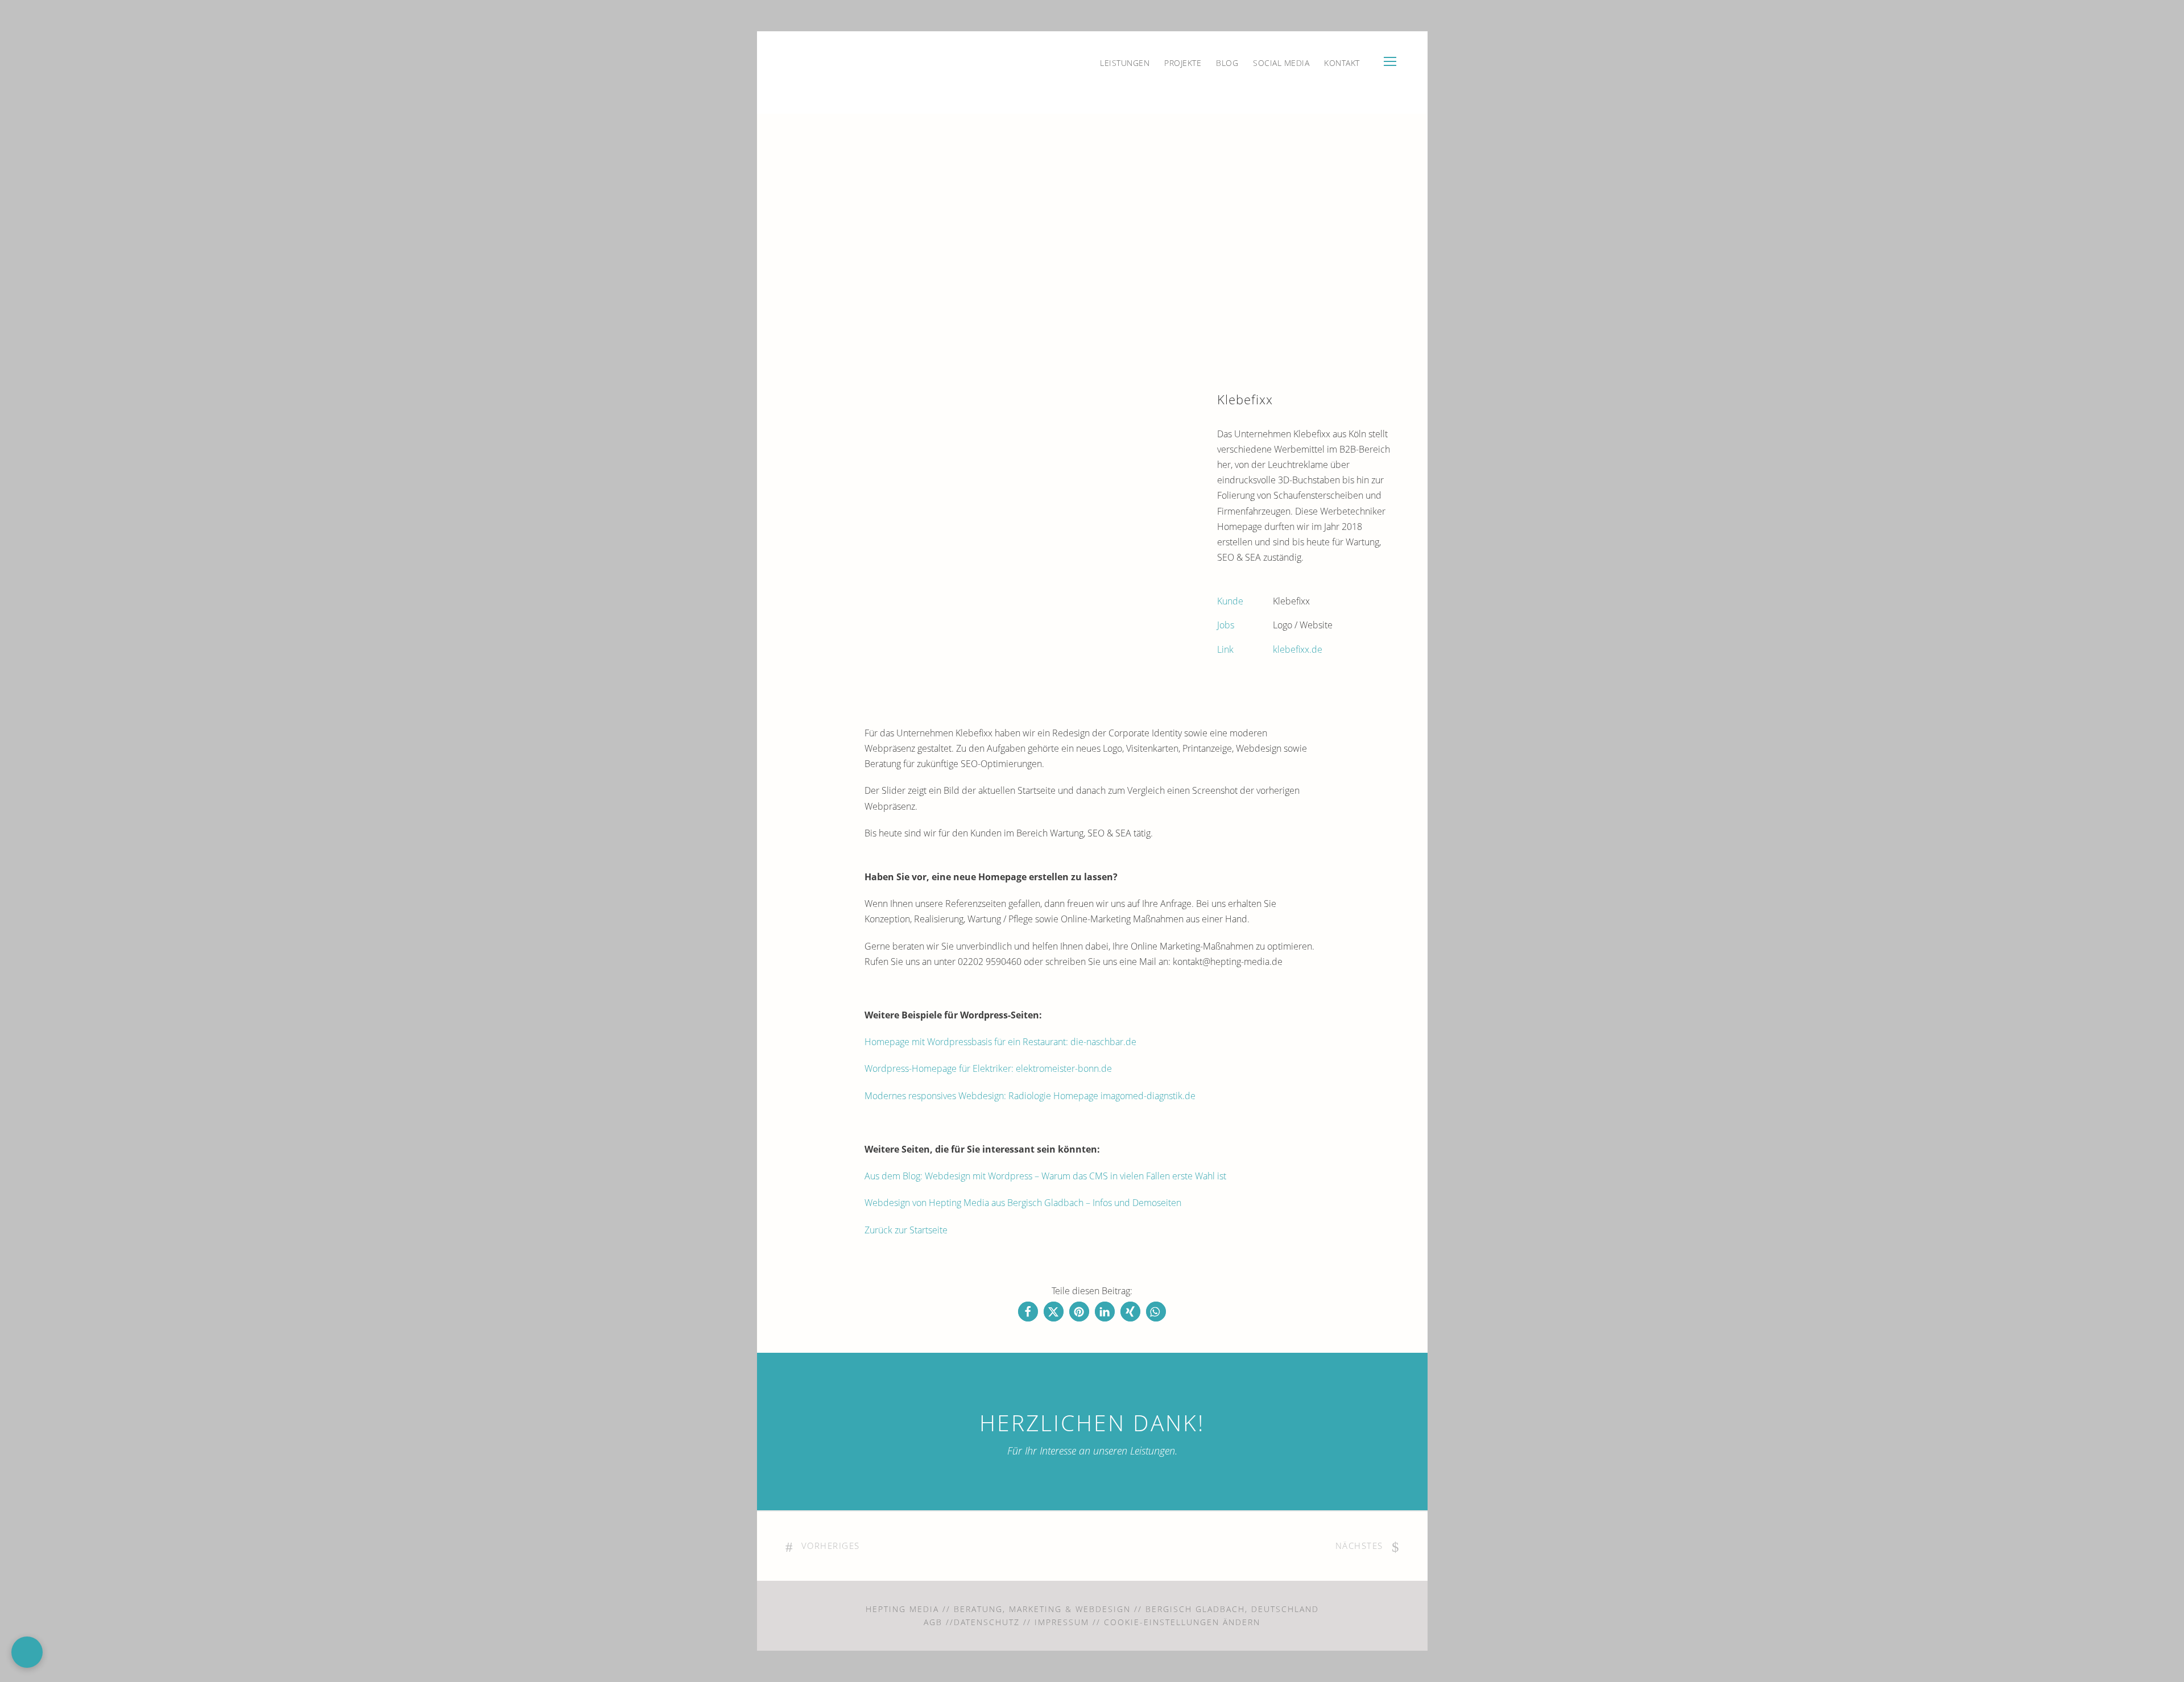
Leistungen (1125, 63)
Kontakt (1342, 63)
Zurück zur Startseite (906, 1230)
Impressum (1062, 1622)
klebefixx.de (1298, 649)
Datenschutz (987, 1622)
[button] (1028, 1312)
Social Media (1281, 63)
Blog (1227, 63)
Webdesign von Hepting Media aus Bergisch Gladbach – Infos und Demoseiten (1023, 1203)
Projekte (1183, 63)
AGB (933, 1622)
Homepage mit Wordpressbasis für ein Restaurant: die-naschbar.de (1000, 1042)
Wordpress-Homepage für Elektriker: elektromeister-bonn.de (989, 1068)
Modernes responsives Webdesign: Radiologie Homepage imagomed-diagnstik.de (1030, 1096)
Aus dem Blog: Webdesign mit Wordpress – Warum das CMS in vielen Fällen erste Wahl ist (1045, 1176)
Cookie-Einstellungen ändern (1182, 1622)
